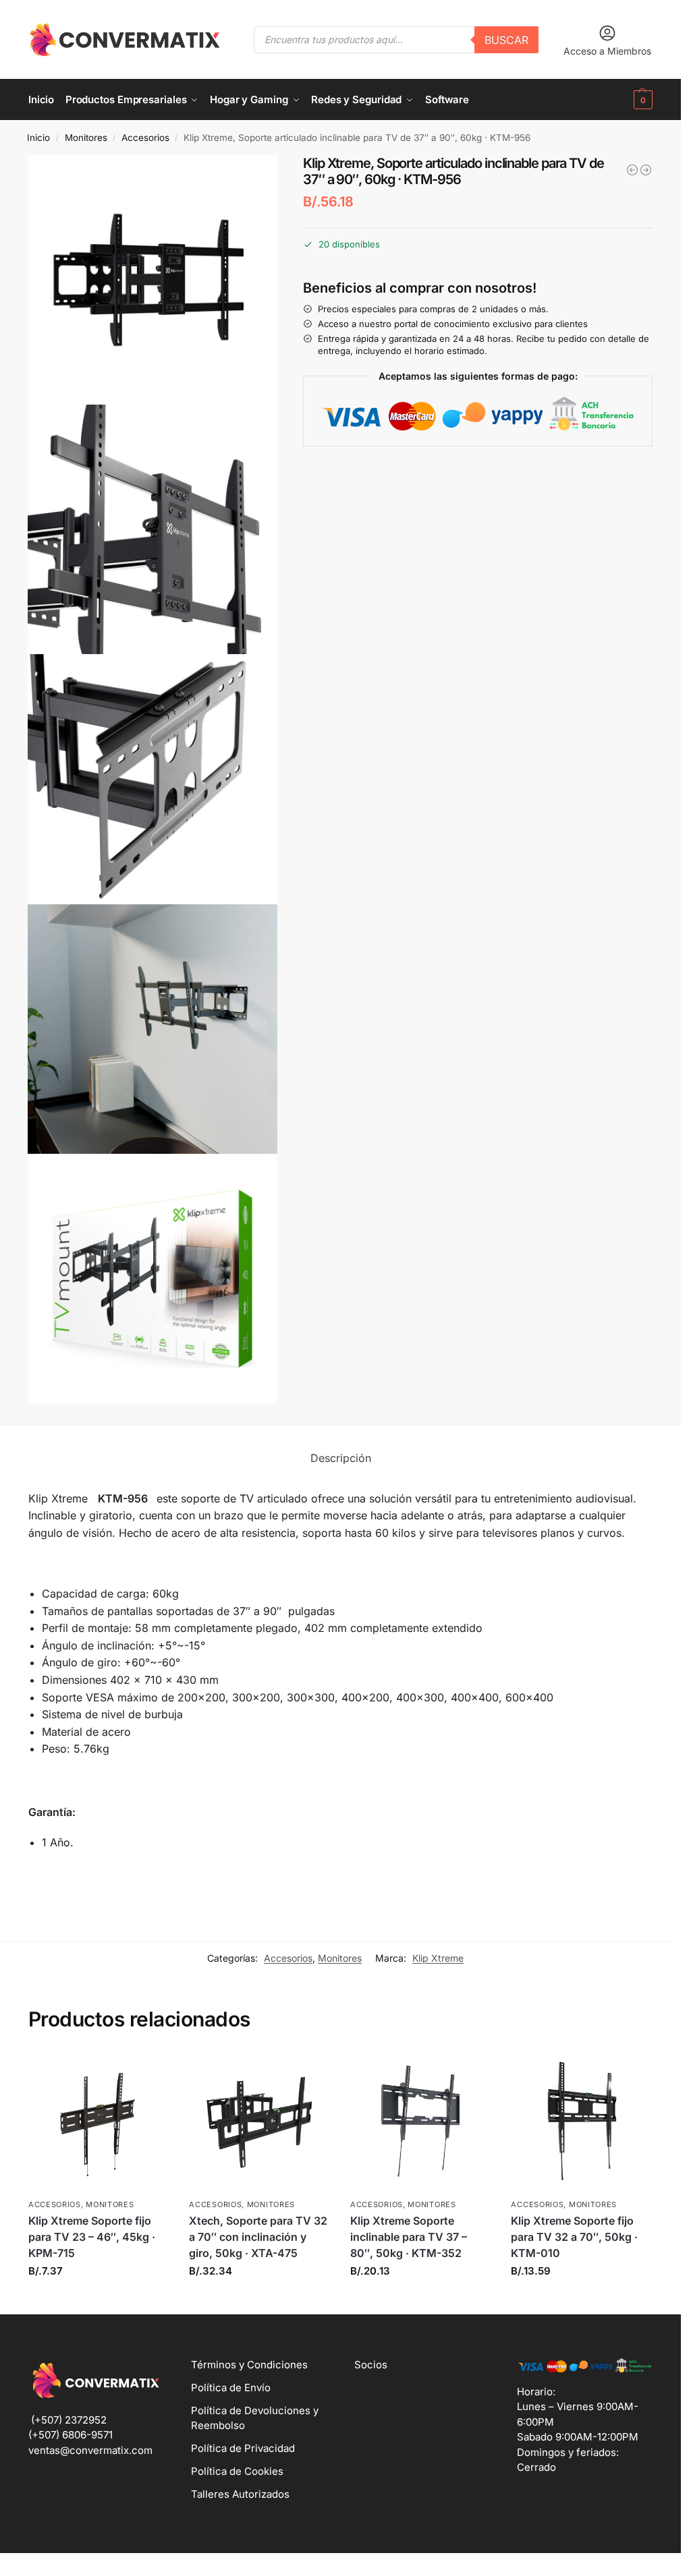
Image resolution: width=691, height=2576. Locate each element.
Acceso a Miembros (607, 51)
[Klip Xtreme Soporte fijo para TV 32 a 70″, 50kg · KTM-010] (581, 2121)
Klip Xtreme (438, 1958)
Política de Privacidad (243, 2448)
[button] (622, 100)
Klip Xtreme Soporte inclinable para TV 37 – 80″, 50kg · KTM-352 (409, 2237)
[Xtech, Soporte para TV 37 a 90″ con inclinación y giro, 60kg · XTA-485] (646, 170)
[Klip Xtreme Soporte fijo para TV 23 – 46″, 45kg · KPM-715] (99, 2121)
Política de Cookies (237, 2471)
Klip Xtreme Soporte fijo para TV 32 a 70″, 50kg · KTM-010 (574, 2237)
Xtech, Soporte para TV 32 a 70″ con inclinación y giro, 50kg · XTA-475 (258, 2237)
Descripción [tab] (341, 1458)
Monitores (86, 138)
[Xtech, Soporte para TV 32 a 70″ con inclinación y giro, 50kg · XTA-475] (259, 2121)
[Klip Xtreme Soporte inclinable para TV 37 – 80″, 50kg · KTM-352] (421, 2121)
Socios (371, 2365)
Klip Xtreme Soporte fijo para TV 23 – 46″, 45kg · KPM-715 (92, 2237)
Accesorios (145, 138)
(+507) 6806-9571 (71, 2435)
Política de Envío (231, 2388)
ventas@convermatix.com (90, 2450)
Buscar (506, 40)
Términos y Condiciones (249, 2365)
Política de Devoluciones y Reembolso (255, 2418)
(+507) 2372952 (69, 2420)
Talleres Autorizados (240, 2494)
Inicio (38, 138)
